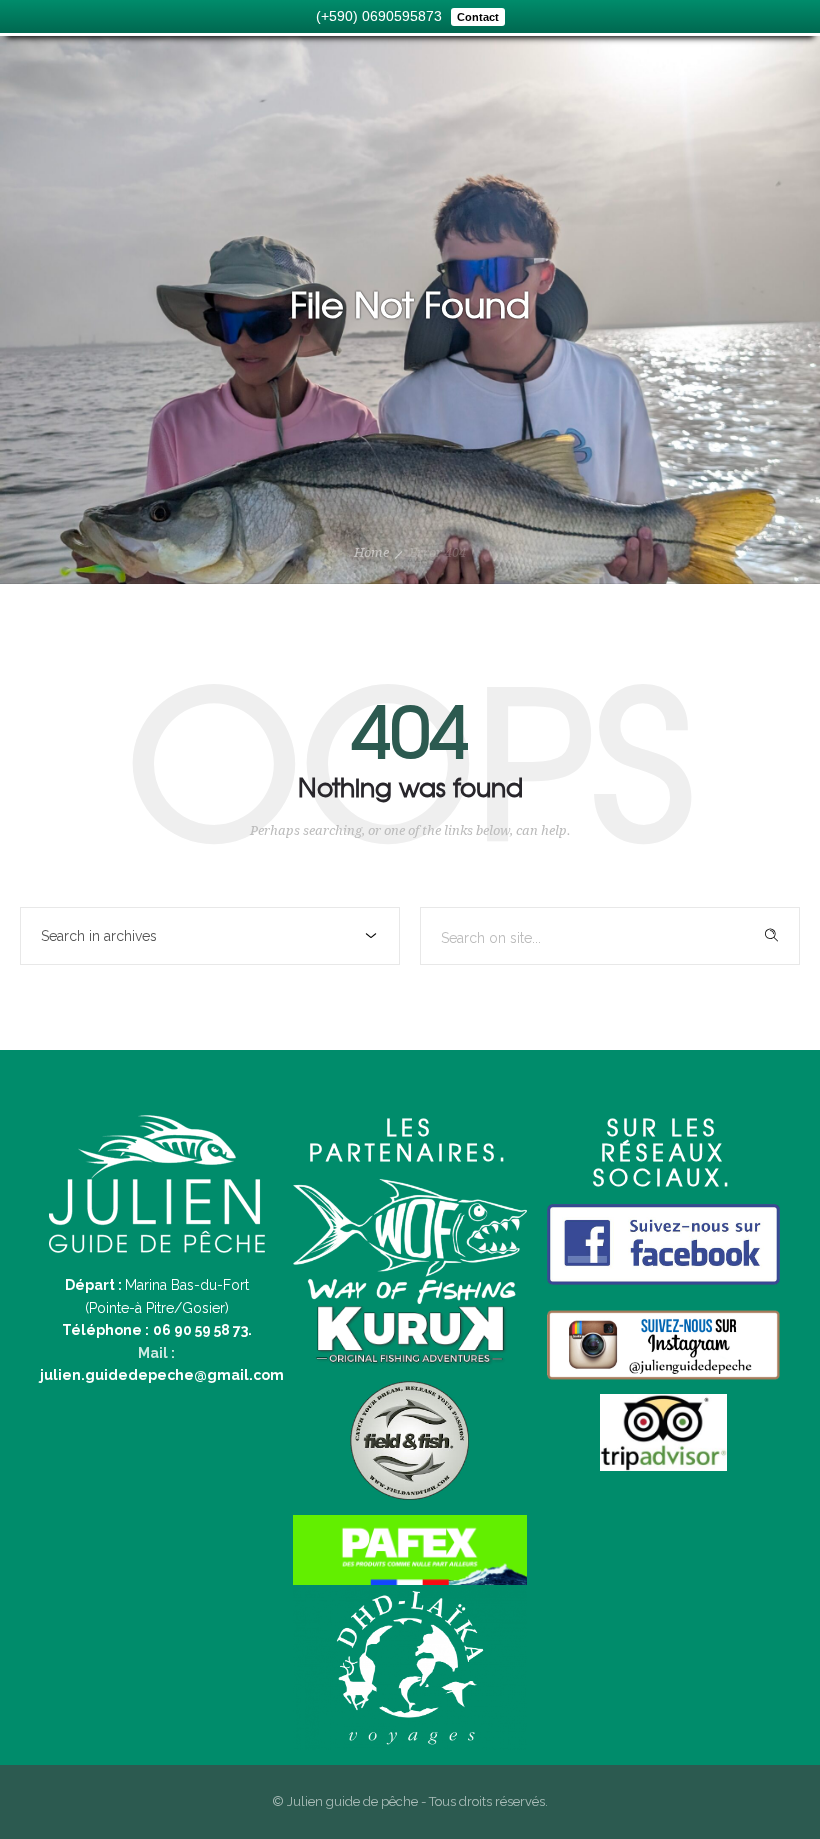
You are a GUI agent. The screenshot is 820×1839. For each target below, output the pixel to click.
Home (371, 552)
